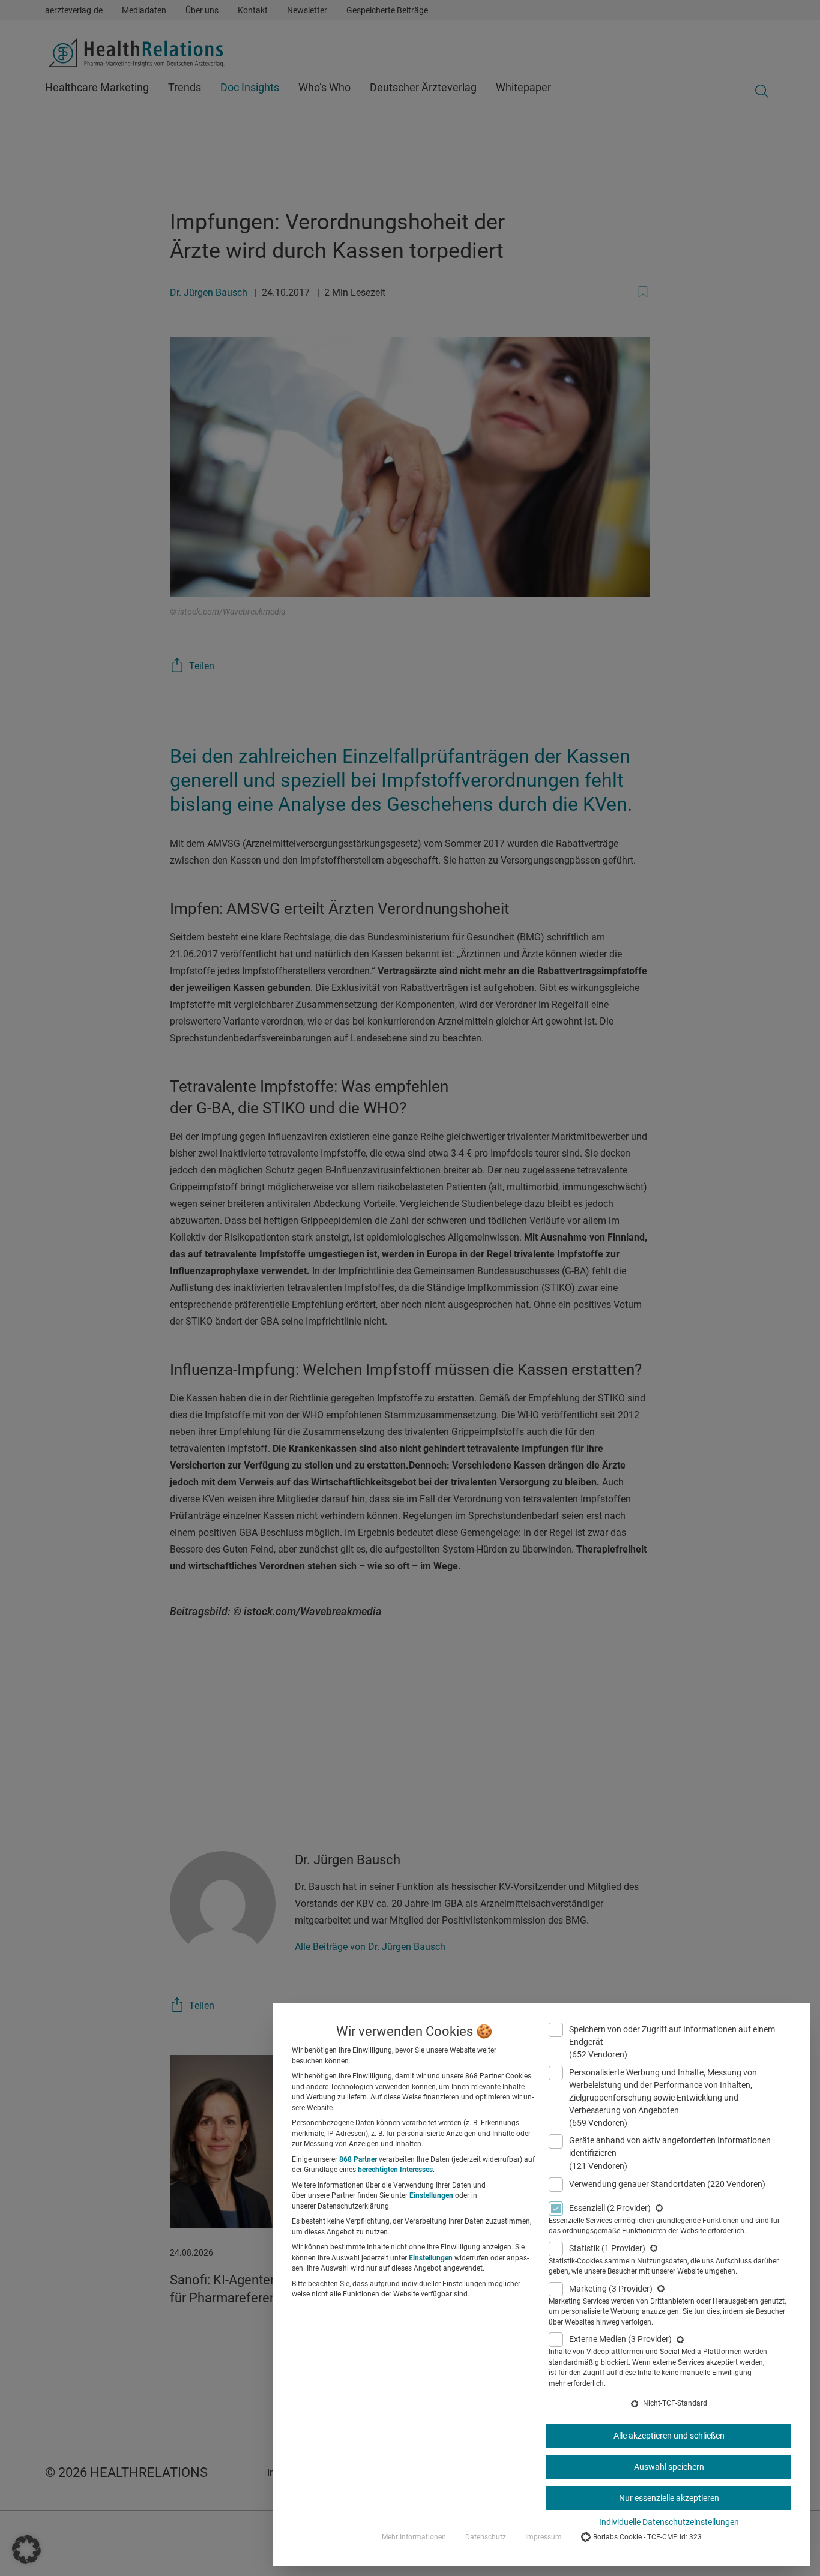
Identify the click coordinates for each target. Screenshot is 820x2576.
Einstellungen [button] (431, 2195)
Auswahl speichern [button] (669, 2467)
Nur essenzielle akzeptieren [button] (669, 2498)
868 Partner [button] (358, 2159)
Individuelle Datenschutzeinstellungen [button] (669, 2522)
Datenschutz (486, 2537)
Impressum (544, 2537)
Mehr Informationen (414, 2537)
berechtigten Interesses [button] (395, 2170)
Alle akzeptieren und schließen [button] (669, 2436)
